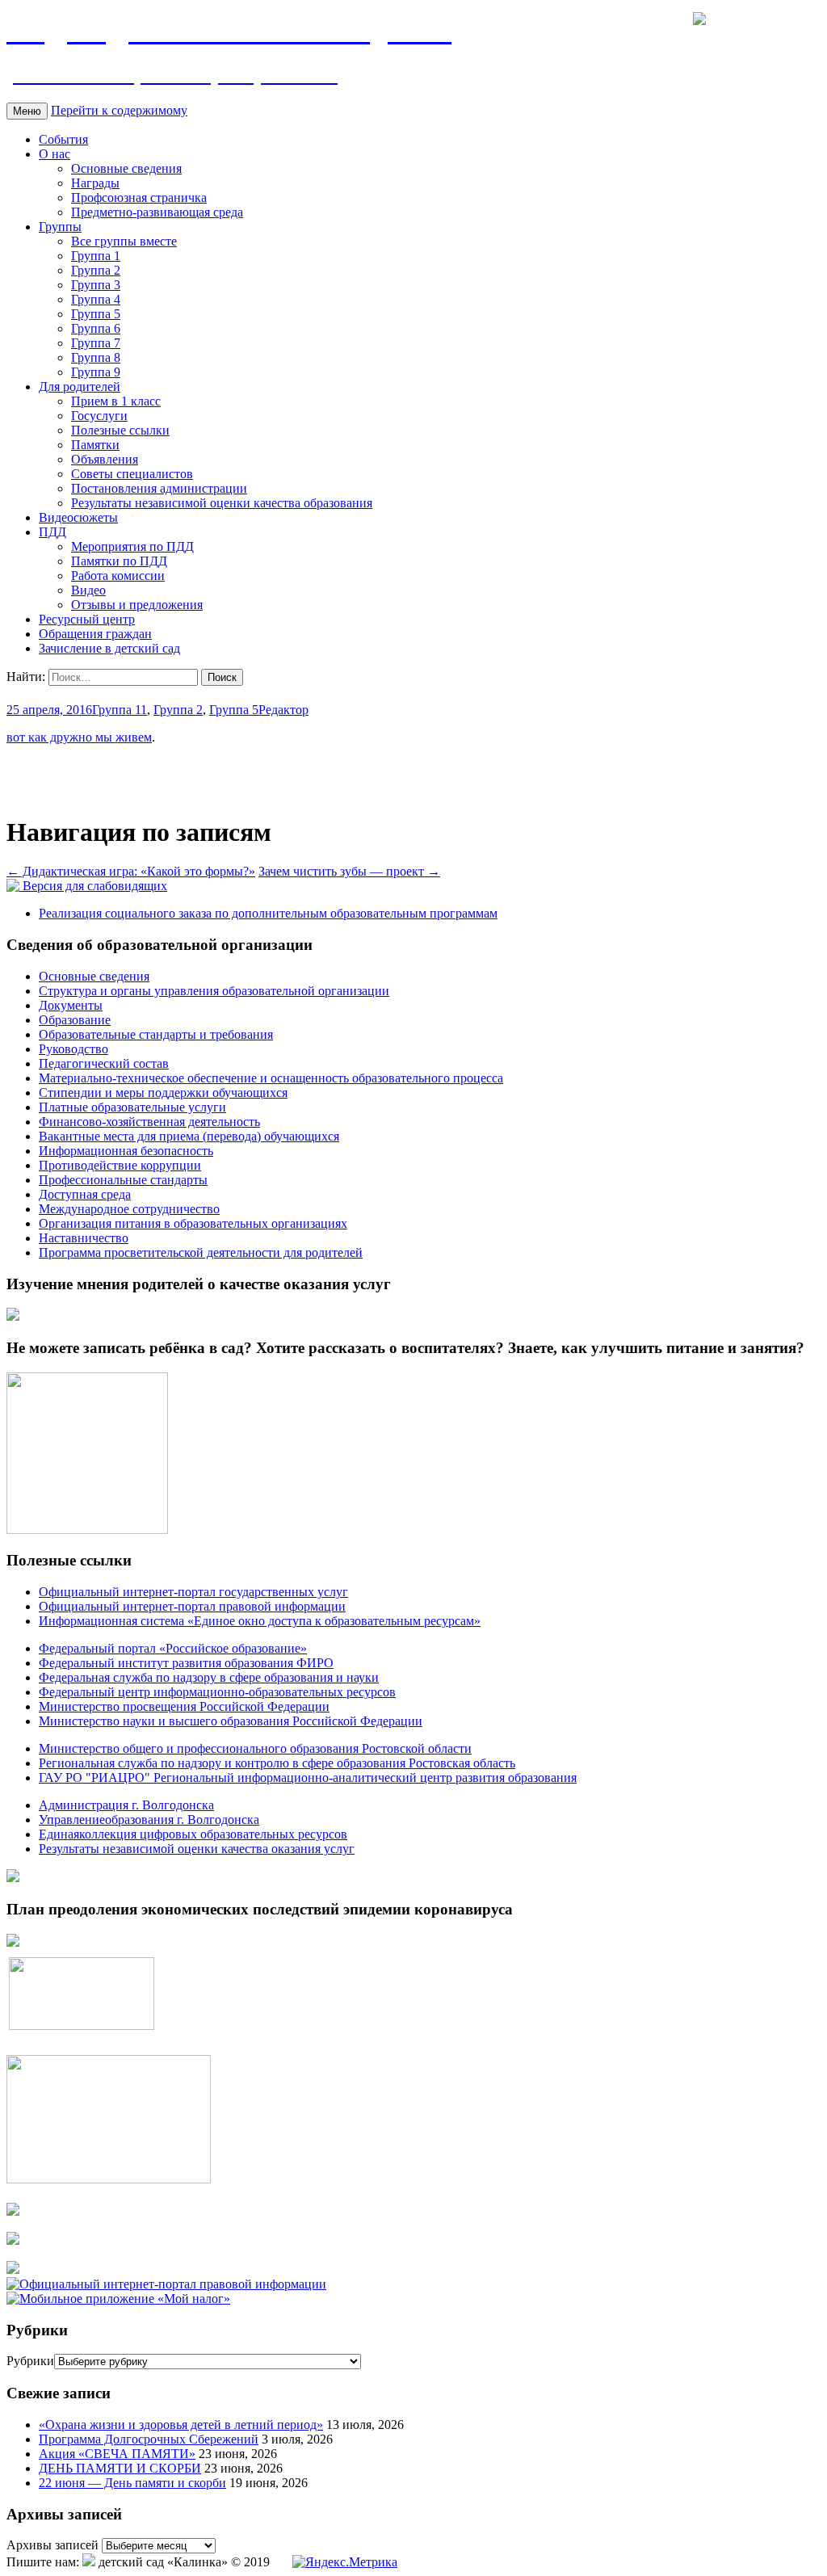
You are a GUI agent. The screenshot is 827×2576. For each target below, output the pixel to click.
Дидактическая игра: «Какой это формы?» (131, 871)
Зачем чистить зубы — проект (349, 871)
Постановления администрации (159, 488)
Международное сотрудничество (129, 1209)
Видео (88, 590)
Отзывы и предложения (137, 605)
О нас (55, 154)
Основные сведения (126, 168)
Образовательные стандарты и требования (156, 1034)
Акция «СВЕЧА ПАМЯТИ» (117, 2454)
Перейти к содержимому (119, 110)
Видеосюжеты (78, 517)
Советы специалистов (132, 474)
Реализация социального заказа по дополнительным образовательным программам (268, 913)
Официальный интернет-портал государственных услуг (193, 1592)
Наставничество (84, 1238)
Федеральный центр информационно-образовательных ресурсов (217, 1692)
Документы (71, 1005)
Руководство (73, 1049)
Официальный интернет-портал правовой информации (192, 1606)
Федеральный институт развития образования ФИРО (186, 1663)
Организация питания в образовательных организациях (193, 1223)
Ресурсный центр (87, 619)
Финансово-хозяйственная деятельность (149, 1122)
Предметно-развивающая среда (157, 212)
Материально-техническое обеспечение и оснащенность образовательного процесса (271, 1078)
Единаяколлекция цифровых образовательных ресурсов (193, 1834)
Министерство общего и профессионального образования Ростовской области (255, 1748)
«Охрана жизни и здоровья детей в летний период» (181, 2425)
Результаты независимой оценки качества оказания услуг (197, 1849)
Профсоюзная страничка (139, 198)
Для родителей (80, 387)
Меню (27, 111)
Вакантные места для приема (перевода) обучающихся (189, 1136)
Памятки (95, 445)
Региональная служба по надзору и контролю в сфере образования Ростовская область (277, 1763)
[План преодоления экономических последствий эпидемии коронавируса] (13, 1942)
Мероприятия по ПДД (132, 546)
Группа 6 (96, 328)
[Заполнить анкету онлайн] (13, 1316)
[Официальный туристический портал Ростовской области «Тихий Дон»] (13, 2269)
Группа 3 (96, 285)
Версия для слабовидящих (93, 886)
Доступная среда (85, 1194)
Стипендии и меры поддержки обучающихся (163, 1093)
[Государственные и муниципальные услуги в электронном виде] (13, 2211)
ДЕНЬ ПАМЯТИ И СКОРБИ (120, 2468)
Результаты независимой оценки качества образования (222, 503)
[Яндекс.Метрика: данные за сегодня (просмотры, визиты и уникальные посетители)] (345, 2562)
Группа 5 (96, 314)
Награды (95, 183)
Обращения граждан (95, 634)
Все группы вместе (124, 241)
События (63, 139)
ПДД (52, 532)
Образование (75, 1020)
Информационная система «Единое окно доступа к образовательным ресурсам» (260, 1621)
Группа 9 (96, 372)
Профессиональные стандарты (123, 1180)
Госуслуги (99, 416)
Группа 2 (96, 270)
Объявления (105, 459)
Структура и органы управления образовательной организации (214, 991)
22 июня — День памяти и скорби (132, 2483)
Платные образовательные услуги (132, 1107)
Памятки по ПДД (119, 561)
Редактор (283, 710)
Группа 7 (96, 343)
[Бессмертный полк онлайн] (13, 1878)
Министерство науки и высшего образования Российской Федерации (231, 1721)
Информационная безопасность (126, 1151)
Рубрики (30, 2361)
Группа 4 (96, 299)
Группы (60, 227)
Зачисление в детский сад (109, 648)
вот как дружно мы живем (79, 737)
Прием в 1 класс (116, 401)
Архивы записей (52, 2545)
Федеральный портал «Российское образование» (173, 1648)
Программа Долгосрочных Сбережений (149, 2439)
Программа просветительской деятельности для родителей (201, 1252)
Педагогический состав (104, 1063)
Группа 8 (96, 357)
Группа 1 (96, 256)
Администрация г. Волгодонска (126, 1805)
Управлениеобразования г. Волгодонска (149, 1820)
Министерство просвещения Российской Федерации (184, 1706)
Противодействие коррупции (120, 1165)
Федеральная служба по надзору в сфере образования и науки (209, 1677)
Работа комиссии (118, 576)
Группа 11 (120, 710)
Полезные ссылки (120, 430)
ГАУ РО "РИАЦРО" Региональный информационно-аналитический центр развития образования (308, 1778)
